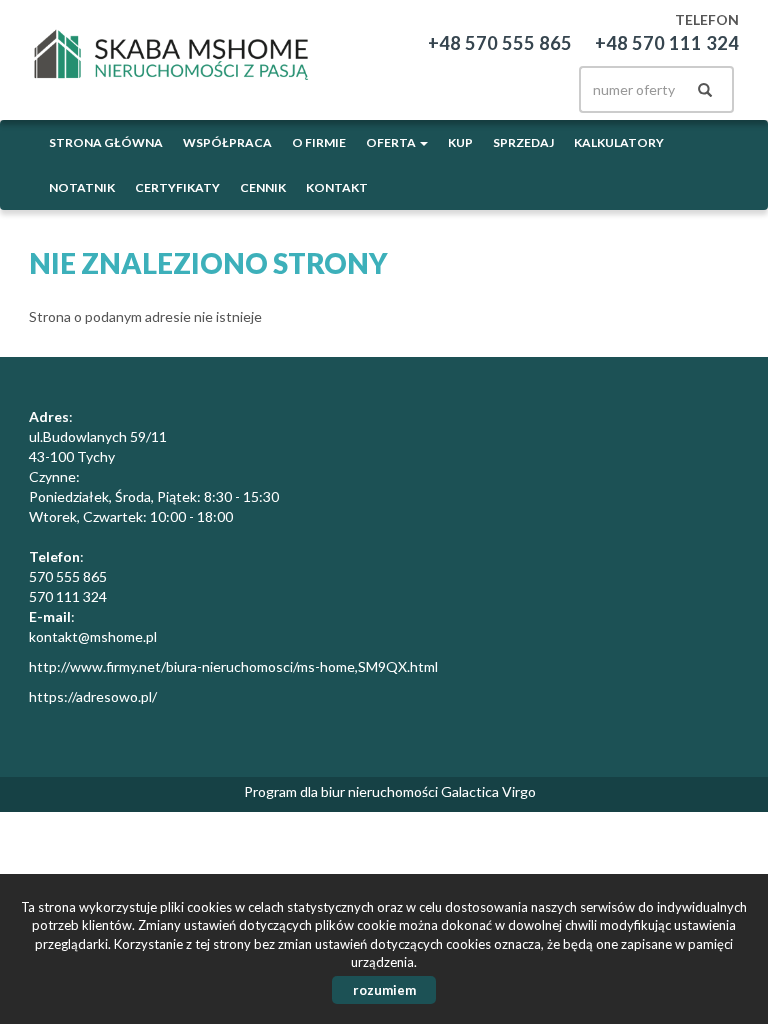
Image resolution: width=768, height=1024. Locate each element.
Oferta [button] (392, 142)
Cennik (263, 187)
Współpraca (227, 142)
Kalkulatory (619, 142)
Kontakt (337, 187)
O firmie (319, 142)
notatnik (82, 187)
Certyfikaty (177, 187)
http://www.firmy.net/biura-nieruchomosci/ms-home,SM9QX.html (233, 666)
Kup (460, 142)
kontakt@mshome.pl (93, 636)
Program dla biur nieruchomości (342, 791)
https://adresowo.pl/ (93, 696)
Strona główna (106, 142)
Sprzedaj (523, 142)
